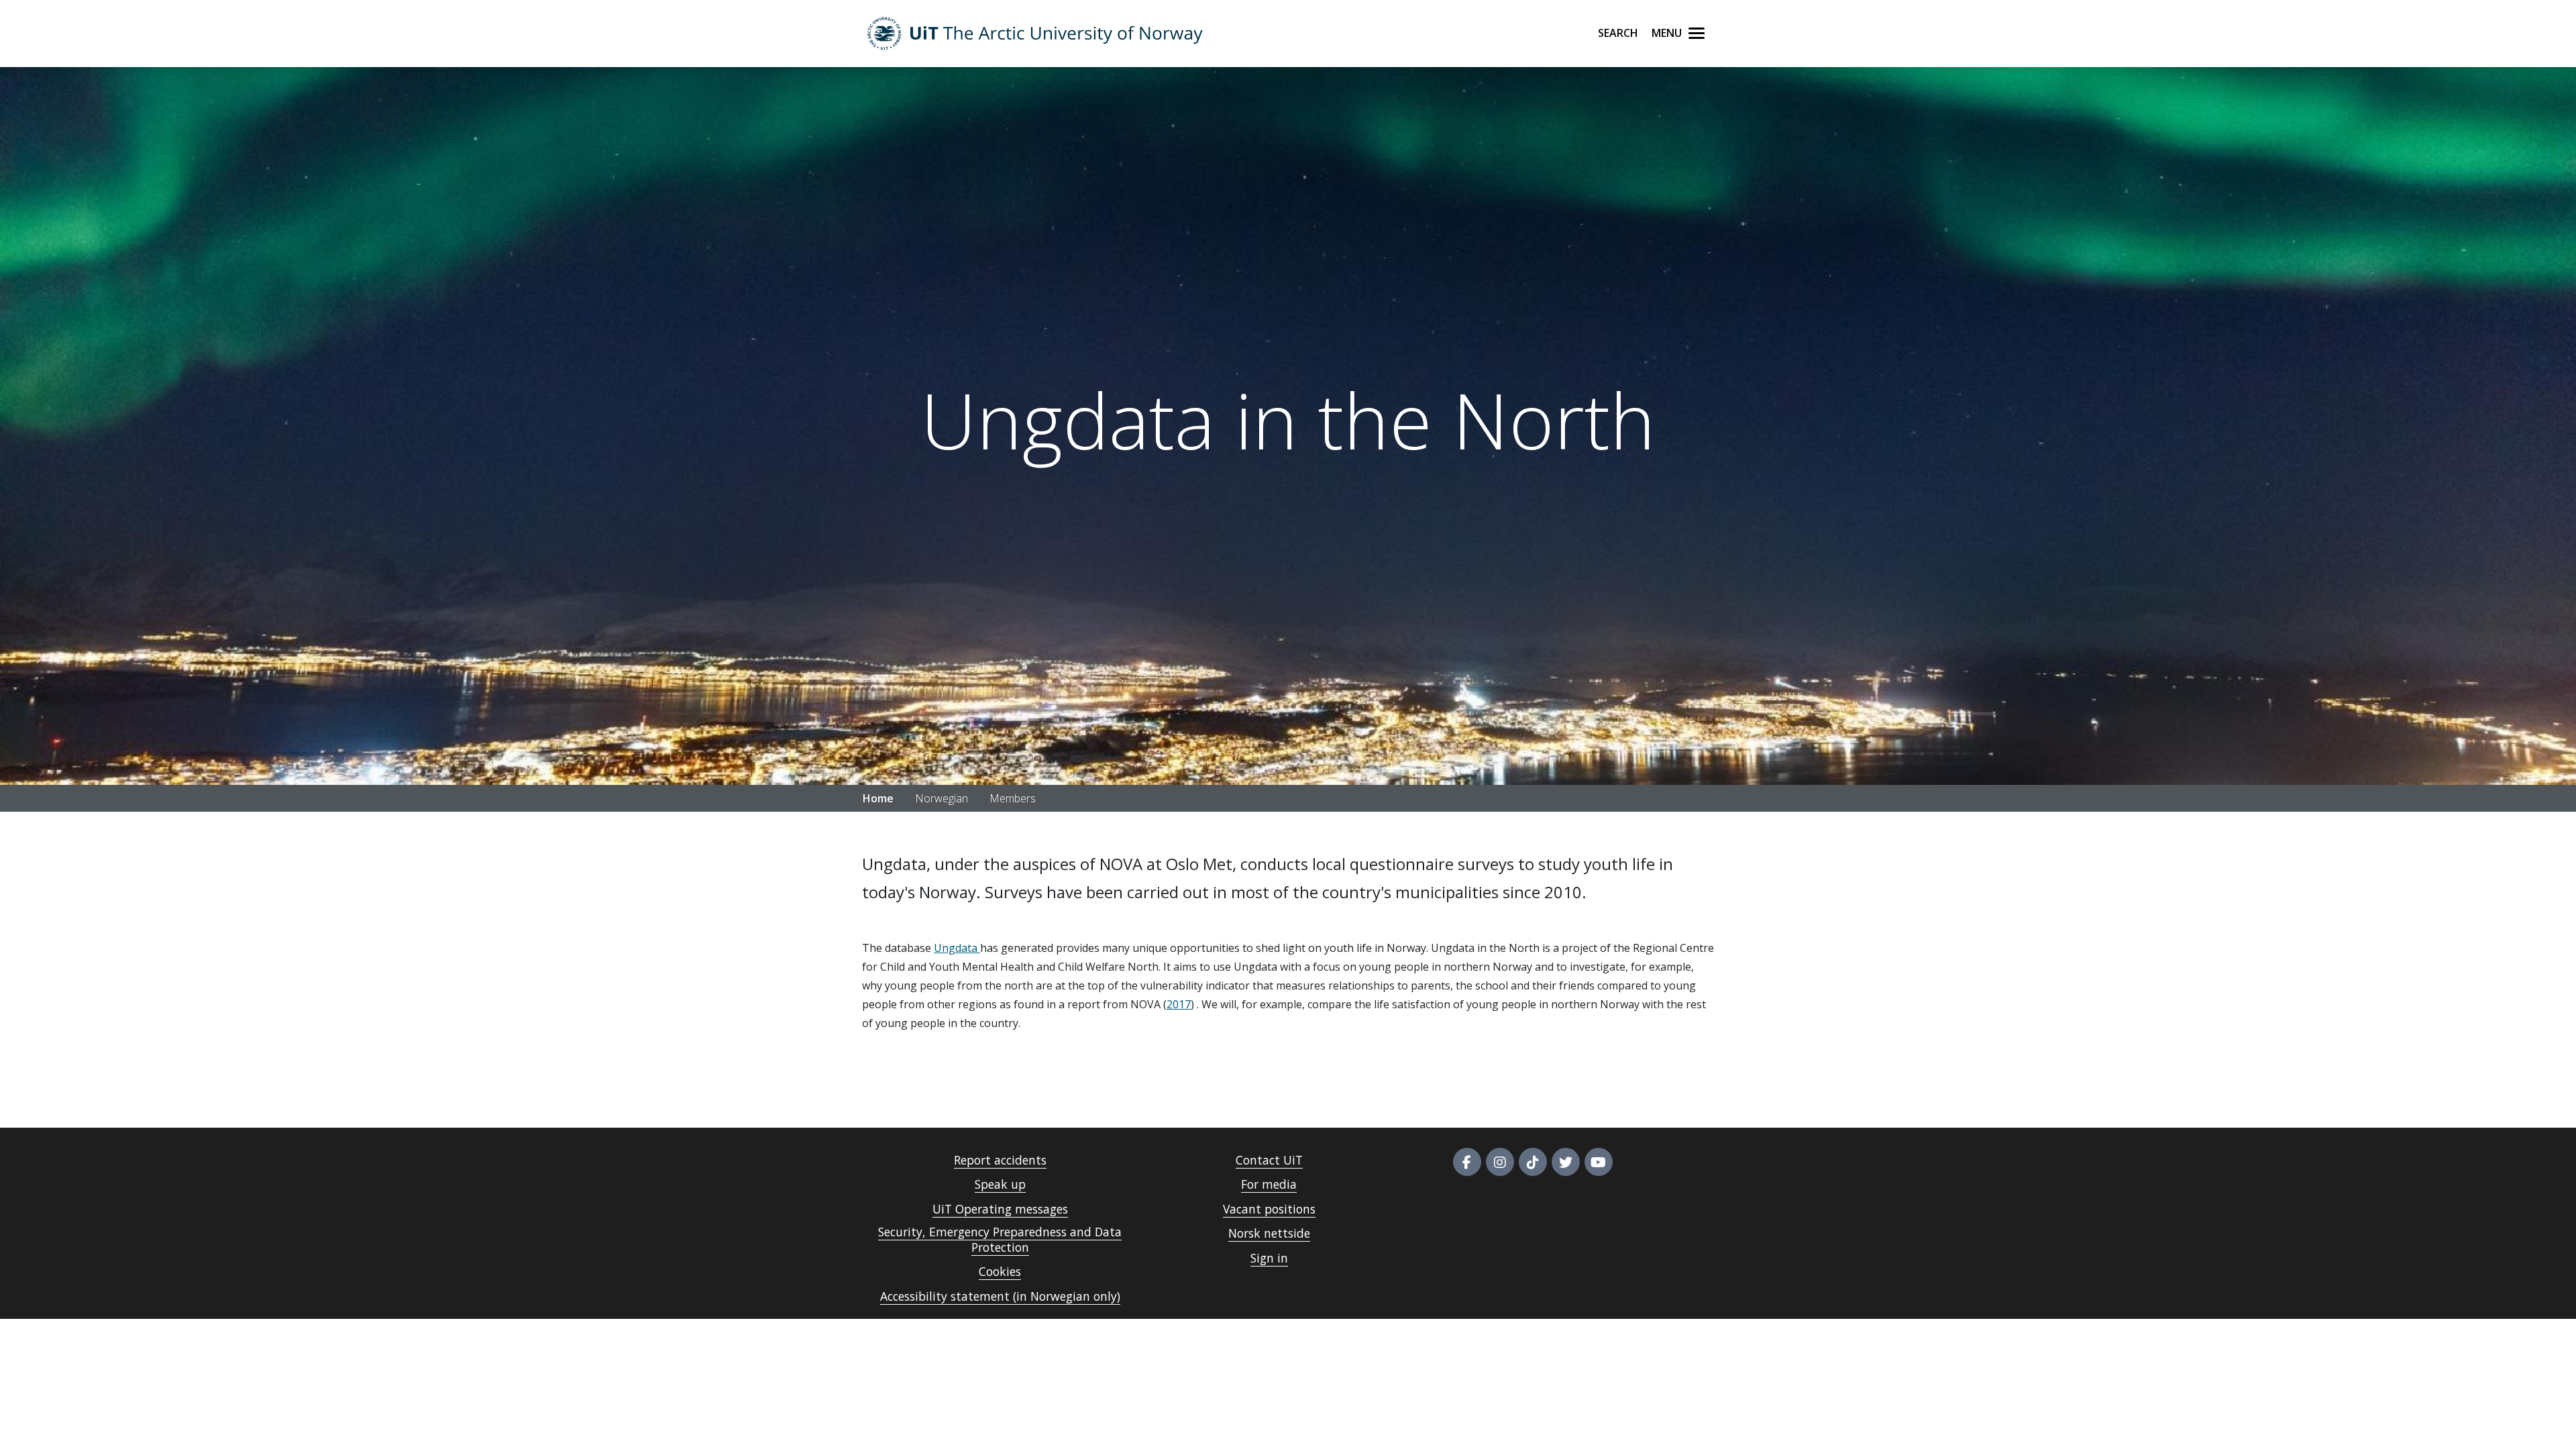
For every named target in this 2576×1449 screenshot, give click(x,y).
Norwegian (942, 798)
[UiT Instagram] (1500, 1162)
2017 (1179, 1004)
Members (1013, 798)
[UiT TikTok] (1533, 1162)
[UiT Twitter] (1566, 1162)
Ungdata (957, 948)
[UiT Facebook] (1467, 1162)
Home (878, 798)
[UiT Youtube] (1599, 1162)
